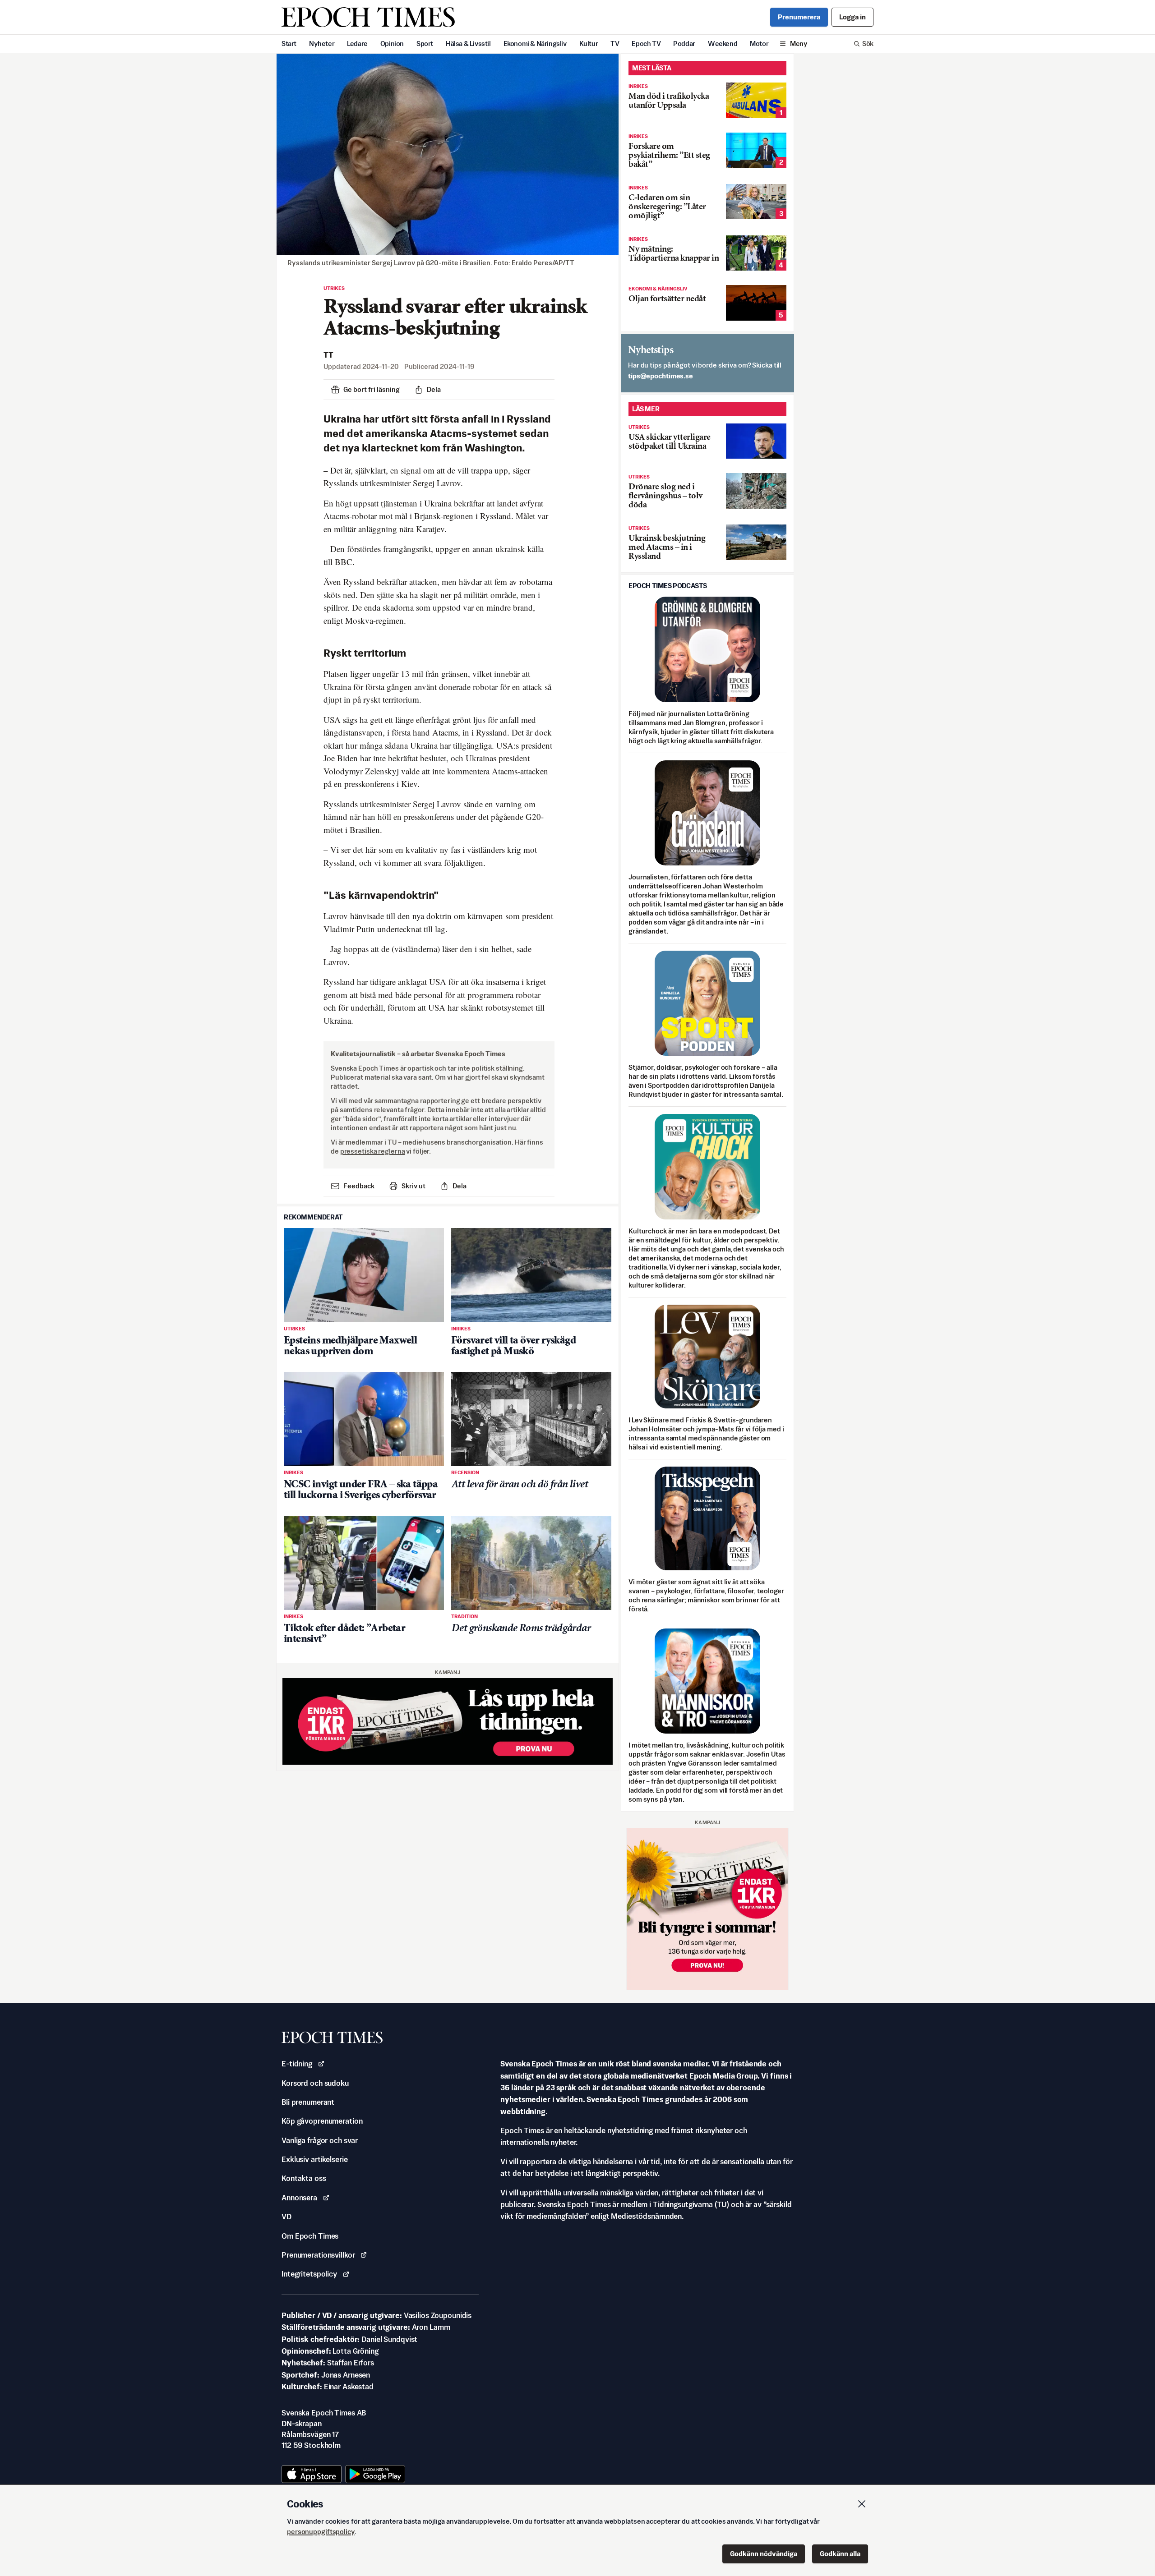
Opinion (392, 44)
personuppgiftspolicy (321, 2532)
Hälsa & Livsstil (468, 44)
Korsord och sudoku (315, 2083)
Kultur (589, 44)
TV (615, 44)
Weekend (723, 44)
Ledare (357, 44)
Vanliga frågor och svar (320, 2140)
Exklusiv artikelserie (314, 2159)
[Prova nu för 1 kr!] (448, 1722)
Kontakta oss (304, 2178)
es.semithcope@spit (661, 376)
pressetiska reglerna (373, 1151)
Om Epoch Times (310, 2236)
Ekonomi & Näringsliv (535, 44)
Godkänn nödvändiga (764, 2554)
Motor (759, 44)
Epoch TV (646, 44)
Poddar (684, 44)
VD (286, 2217)
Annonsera (299, 2198)
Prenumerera (799, 17)
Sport (425, 44)
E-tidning (297, 2064)
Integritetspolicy (309, 2274)
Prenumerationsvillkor (318, 2255)
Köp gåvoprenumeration (322, 2121)
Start (289, 44)
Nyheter (322, 44)
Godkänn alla (840, 2554)
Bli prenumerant (308, 2102)
